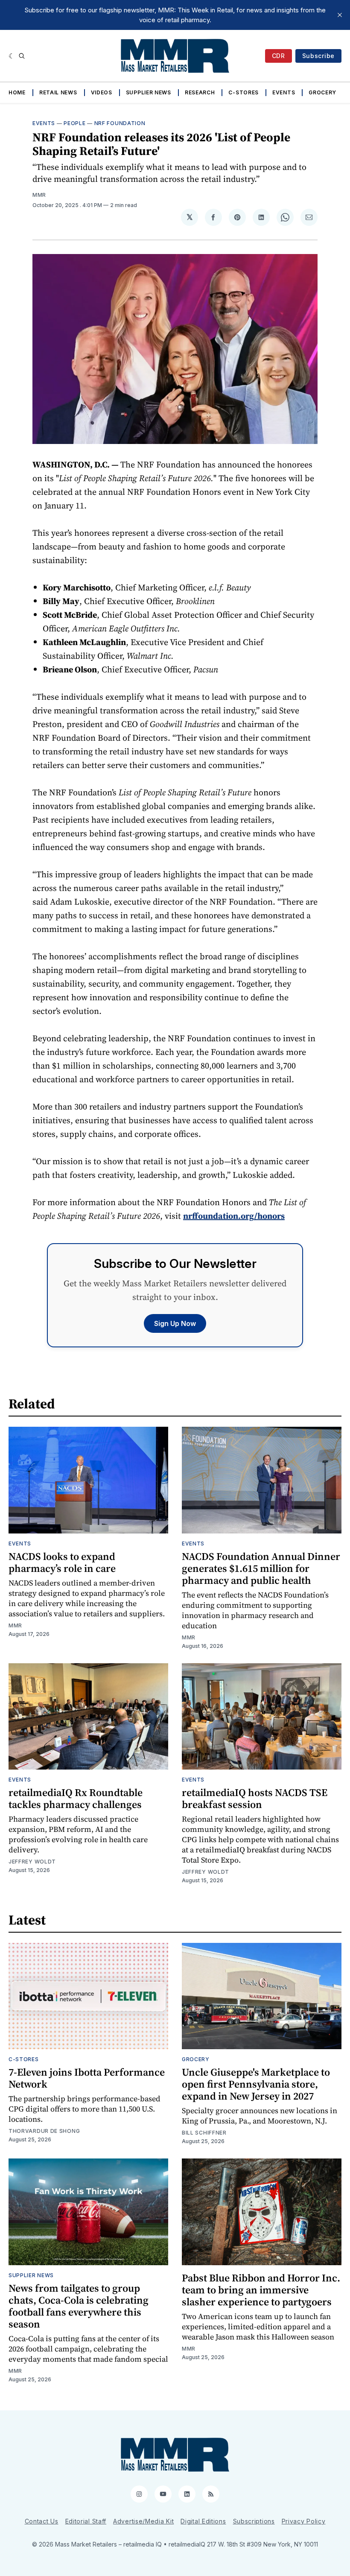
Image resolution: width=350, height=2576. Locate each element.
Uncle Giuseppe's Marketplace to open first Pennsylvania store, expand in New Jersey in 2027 (256, 2084)
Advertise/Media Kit (143, 2521)
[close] (340, 15)
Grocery (322, 92)
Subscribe (318, 56)
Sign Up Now (175, 1323)
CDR (279, 56)
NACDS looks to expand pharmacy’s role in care (62, 1562)
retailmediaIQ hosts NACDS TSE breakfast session (255, 1798)
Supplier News (149, 92)
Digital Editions (203, 2521)
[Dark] (12, 56)
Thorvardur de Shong (44, 2131)
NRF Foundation (120, 123)
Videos (102, 92)
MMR (39, 195)
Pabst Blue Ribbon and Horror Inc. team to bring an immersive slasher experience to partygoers (261, 2290)
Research (200, 92)
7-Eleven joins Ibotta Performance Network (87, 2078)
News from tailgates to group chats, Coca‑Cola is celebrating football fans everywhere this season (79, 2306)
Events (284, 92)
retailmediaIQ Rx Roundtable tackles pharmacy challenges (76, 1798)
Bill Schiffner (204, 2133)
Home (17, 92)
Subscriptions (254, 2521)
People (74, 123)
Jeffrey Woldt (32, 1862)
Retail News (58, 92)
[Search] (22, 56)
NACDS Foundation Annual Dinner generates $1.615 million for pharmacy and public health (261, 1568)
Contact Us (42, 2521)
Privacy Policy (304, 2521)
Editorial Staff (86, 2521)
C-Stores (244, 92)
